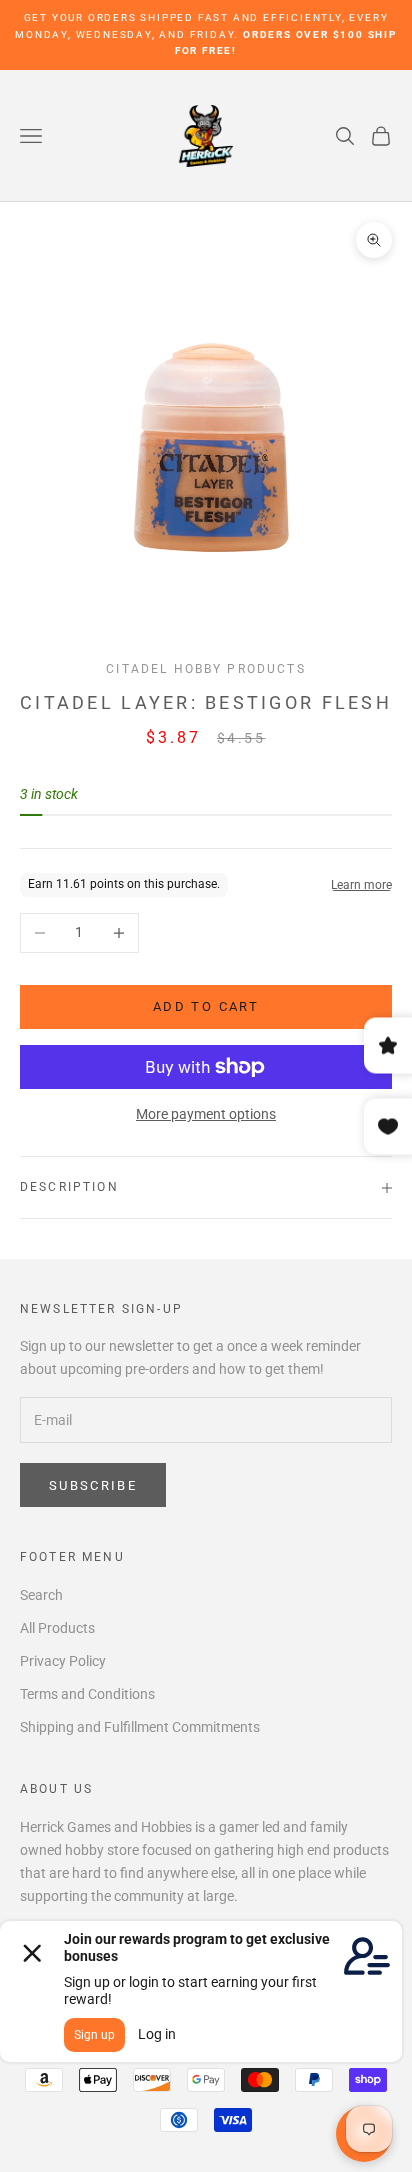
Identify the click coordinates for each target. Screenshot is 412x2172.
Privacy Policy (63, 1661)
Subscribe (93, 1485)
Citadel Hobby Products (206, 669)
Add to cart (206, 1006)
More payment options (206, 1114)
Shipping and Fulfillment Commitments (140, 1727)
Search (41, 1595)
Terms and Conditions (87, 1694)
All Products (57, 1628)
